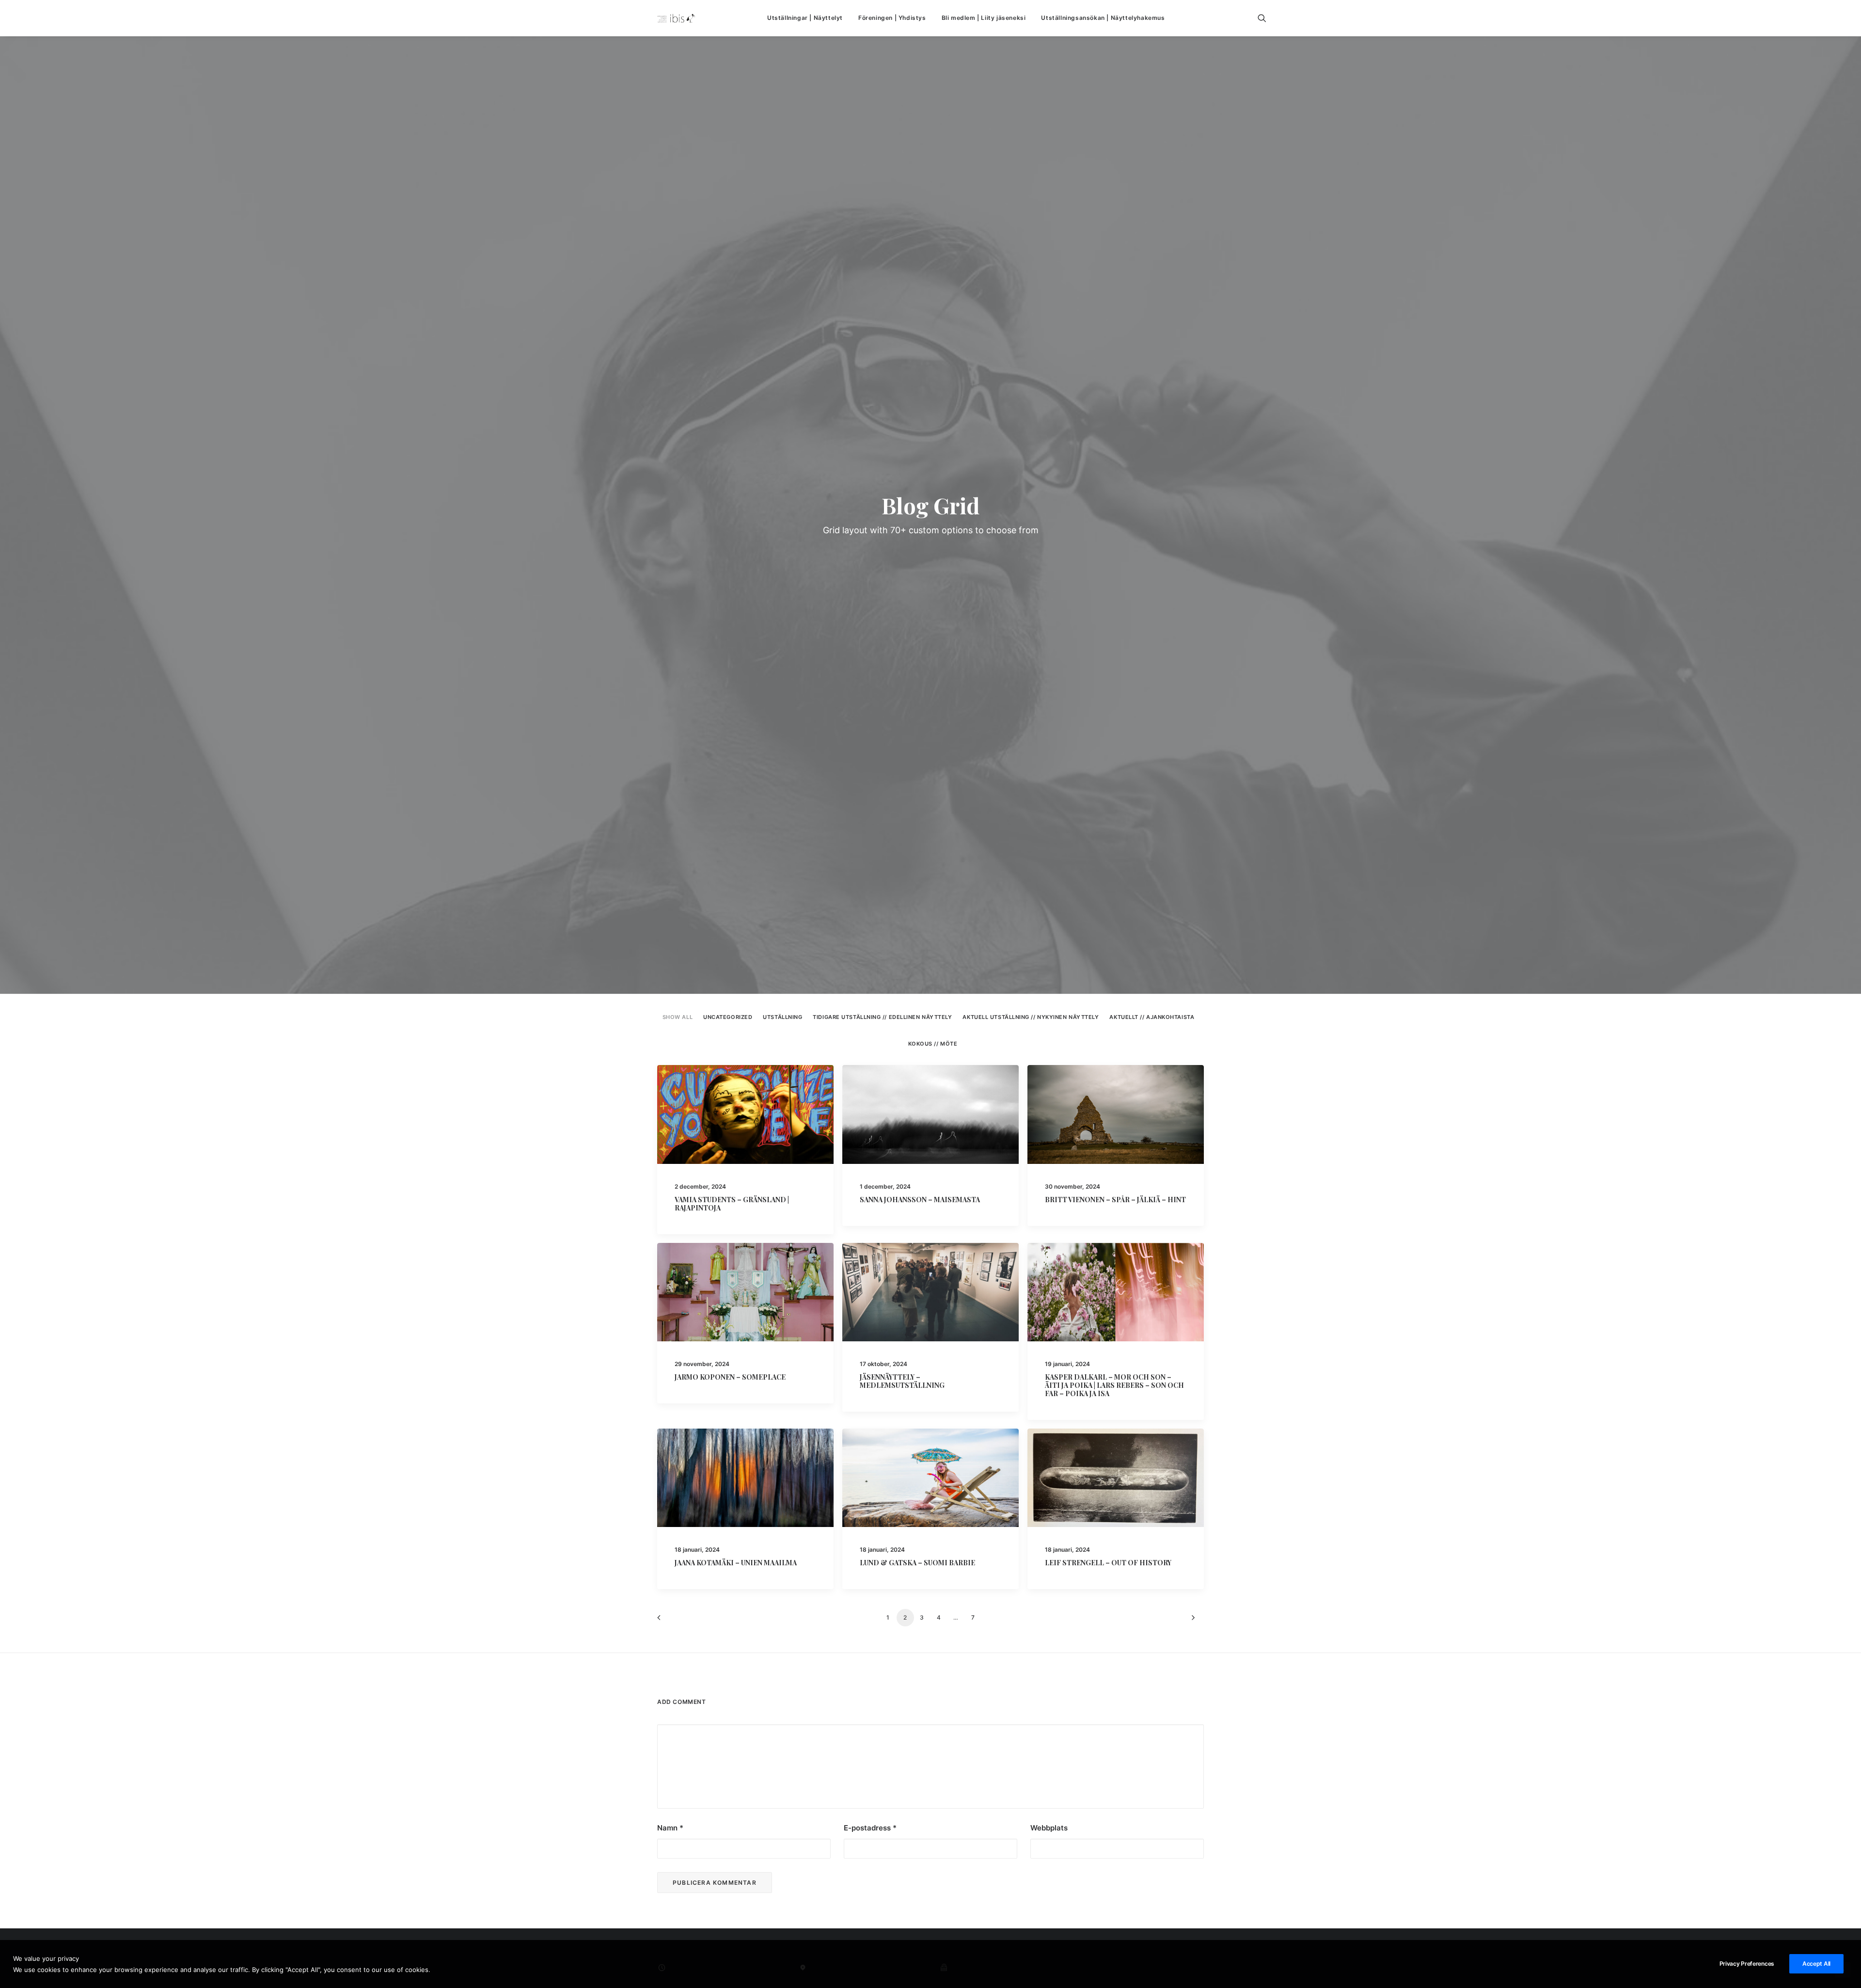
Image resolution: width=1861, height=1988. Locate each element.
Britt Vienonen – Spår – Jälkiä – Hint (1115, 1200)
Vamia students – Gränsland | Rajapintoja (732, 1204)
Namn (670, 1828)
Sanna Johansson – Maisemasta (920, 1200)
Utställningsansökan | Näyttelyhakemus (1103, 18)
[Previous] (670, 1621)
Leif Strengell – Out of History (1108, 1563)
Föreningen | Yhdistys (892, 18)
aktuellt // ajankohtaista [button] (1152, 1017)
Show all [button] (678, 1017)
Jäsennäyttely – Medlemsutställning (902, 1381)
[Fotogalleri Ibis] (676, 18)
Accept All (1816, 1964)
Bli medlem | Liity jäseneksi (984, 18)
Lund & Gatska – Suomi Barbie (917, 1563)
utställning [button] (782, 1017)
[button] (1266, 18)
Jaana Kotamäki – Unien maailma (736, 1563)
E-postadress (870, 1828)
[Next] (1191, 1621)
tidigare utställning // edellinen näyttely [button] (882, 1017)
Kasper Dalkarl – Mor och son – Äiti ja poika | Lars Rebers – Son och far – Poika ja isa (1114, 1385)
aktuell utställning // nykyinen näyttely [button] (1031, 1017)
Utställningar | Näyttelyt (805, 18)
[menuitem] (805, 18)
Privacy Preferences (1747, 1964)
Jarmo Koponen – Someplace (730, 1377)
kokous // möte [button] (933, 1044)
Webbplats (1049, 1828)
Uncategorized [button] (728, 1017)
